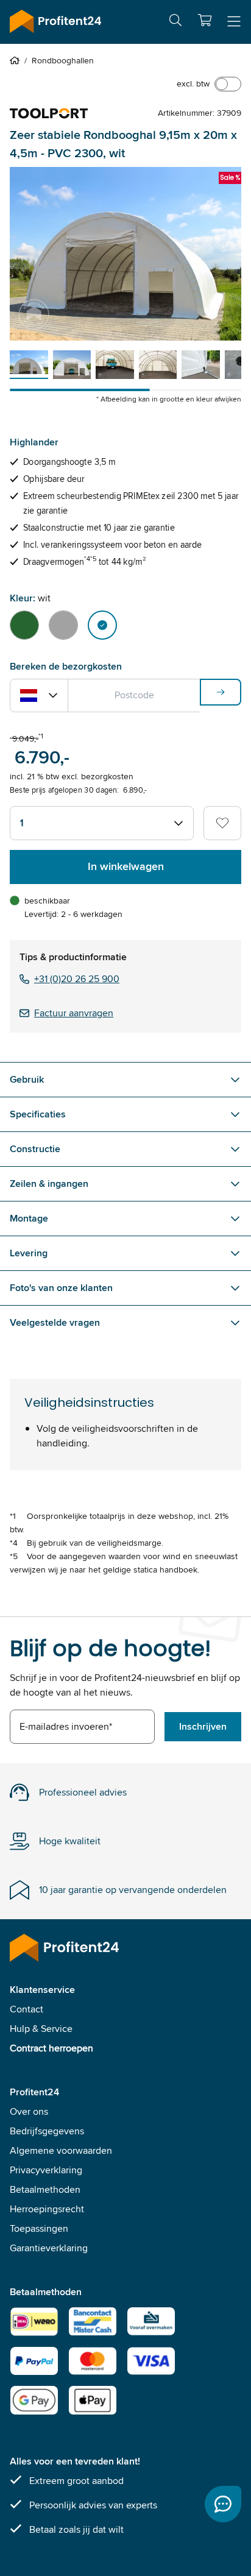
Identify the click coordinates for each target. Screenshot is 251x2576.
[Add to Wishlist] (222, 823)
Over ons (29, 2111)
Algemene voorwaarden (61, 2150)
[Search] (175, 22)
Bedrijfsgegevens (47, 2131)
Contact (27, 2009)
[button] (205, 20)
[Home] (17, 60)
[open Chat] (223, 2504)
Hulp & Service (41, 2029)
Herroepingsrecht (47, 2209)
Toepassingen (39, 2228)
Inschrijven (203, 1726)
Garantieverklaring (49, 2248)
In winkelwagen (126, 866)
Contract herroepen (51, 2048)
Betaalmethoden (45, 2189)
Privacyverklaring (46, 2170)
